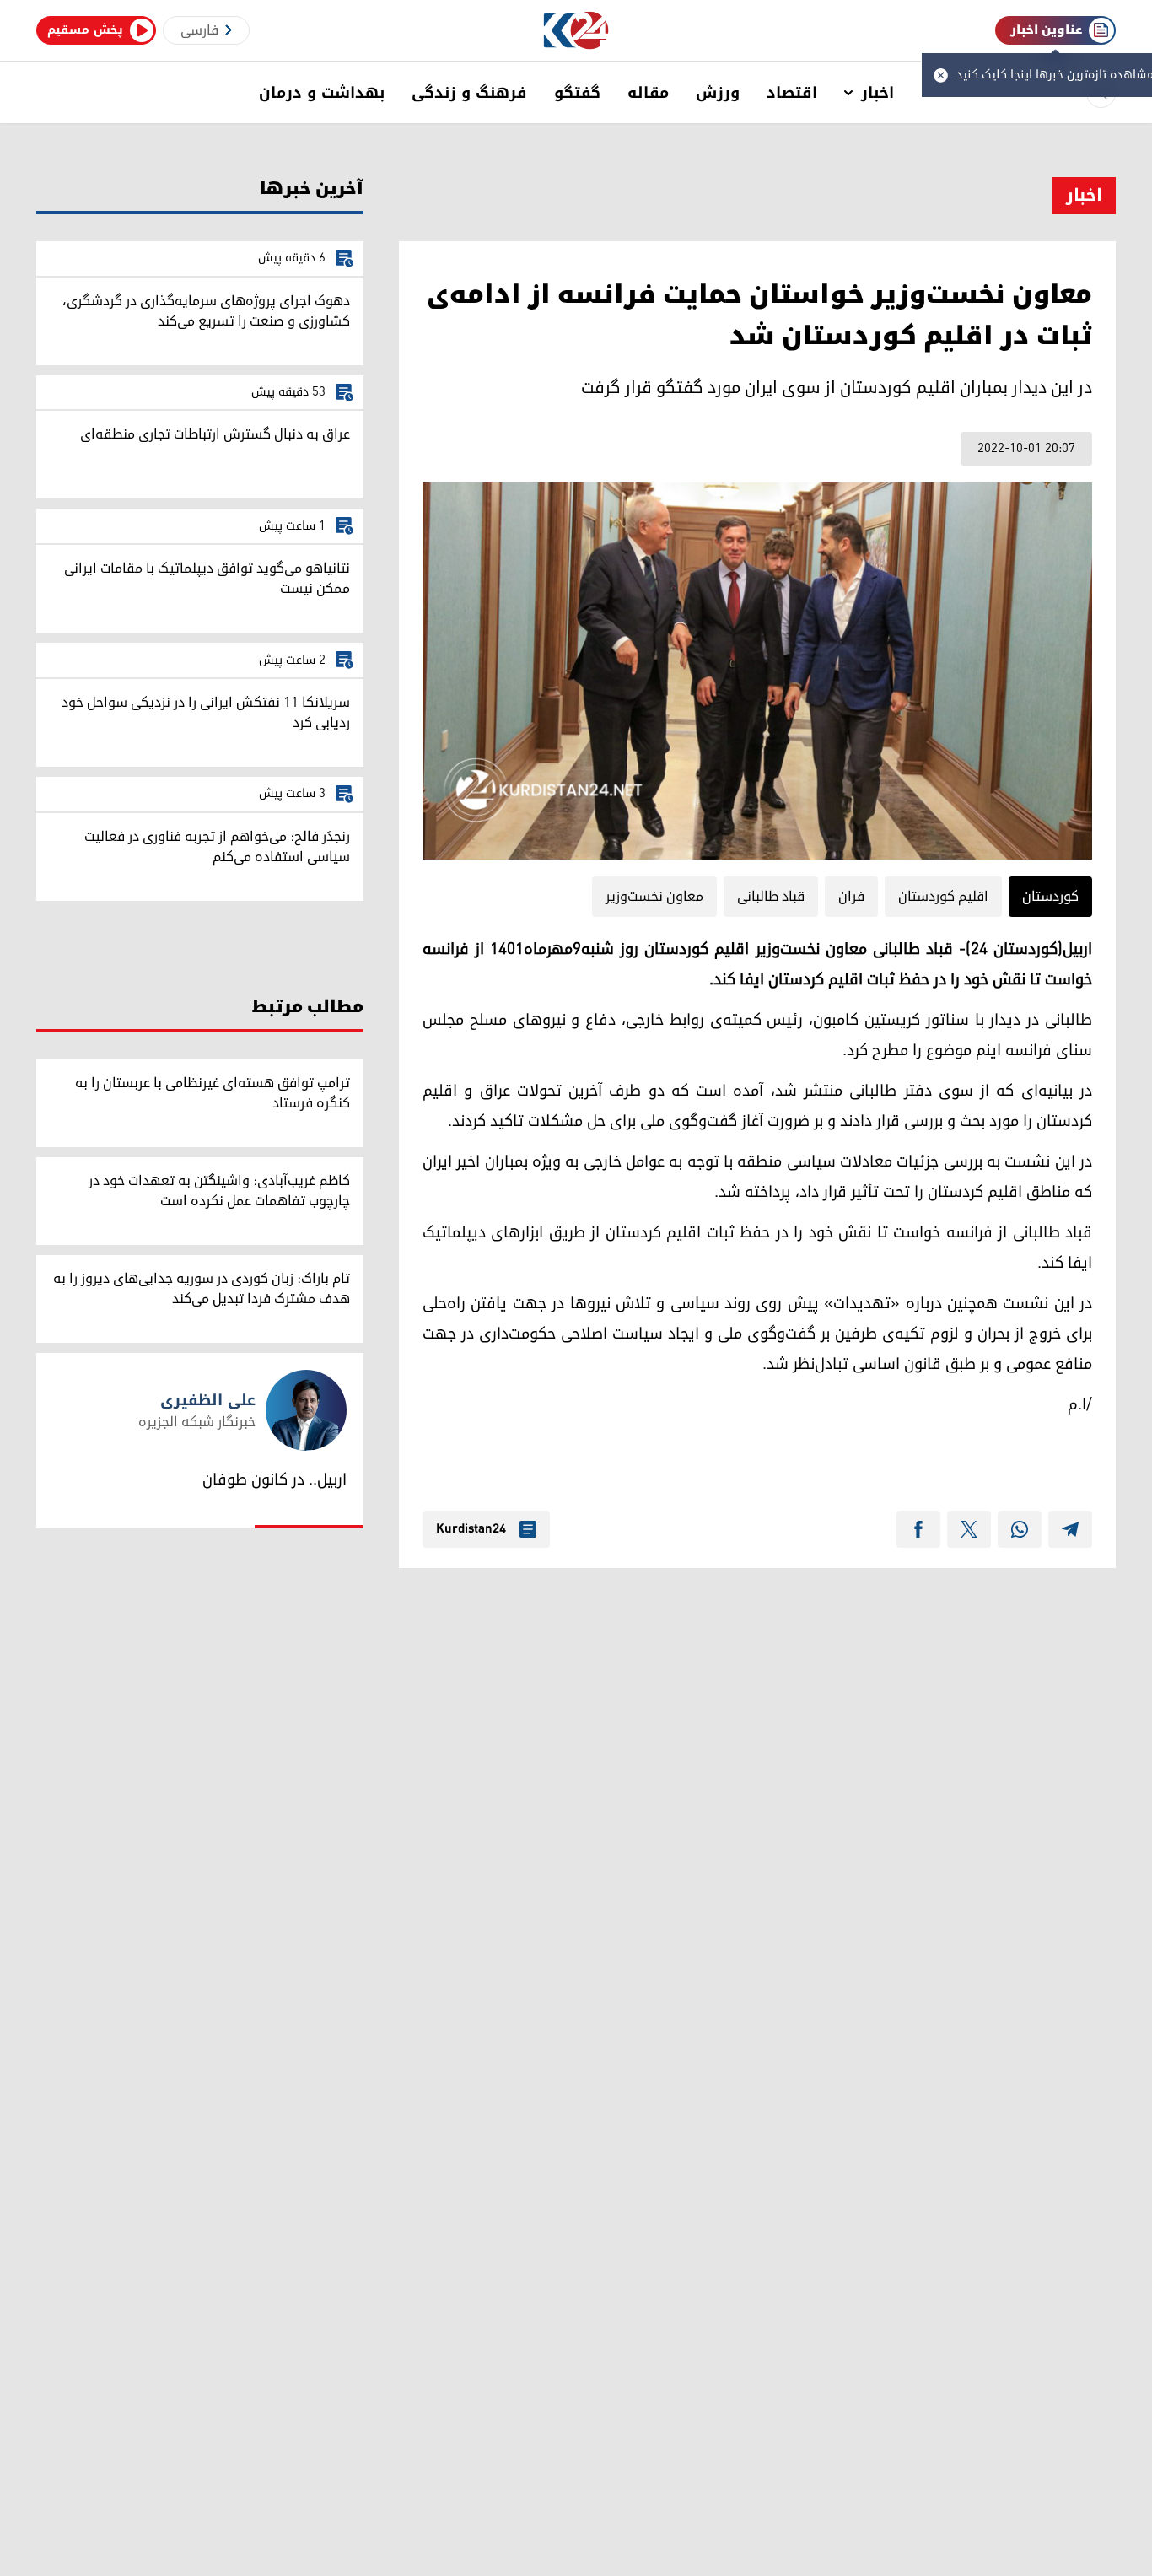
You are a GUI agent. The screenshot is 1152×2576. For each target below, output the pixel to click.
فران (851, 897)
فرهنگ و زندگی (469, 93)
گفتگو (577, 93)
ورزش (718, 93)
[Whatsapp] (1020, 1529)
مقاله (648, 93)
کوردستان (1050, 897)
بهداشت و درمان (322, 93)
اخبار (877, 93)
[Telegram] (1070, 1529)
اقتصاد (792, 93)
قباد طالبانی (771, 897)
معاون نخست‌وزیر (654, 897)
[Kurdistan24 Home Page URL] (576, 31)
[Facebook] (918, 1529)
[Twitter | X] (969, 1529)
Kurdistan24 (471, 1529)
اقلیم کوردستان (943, 897)
